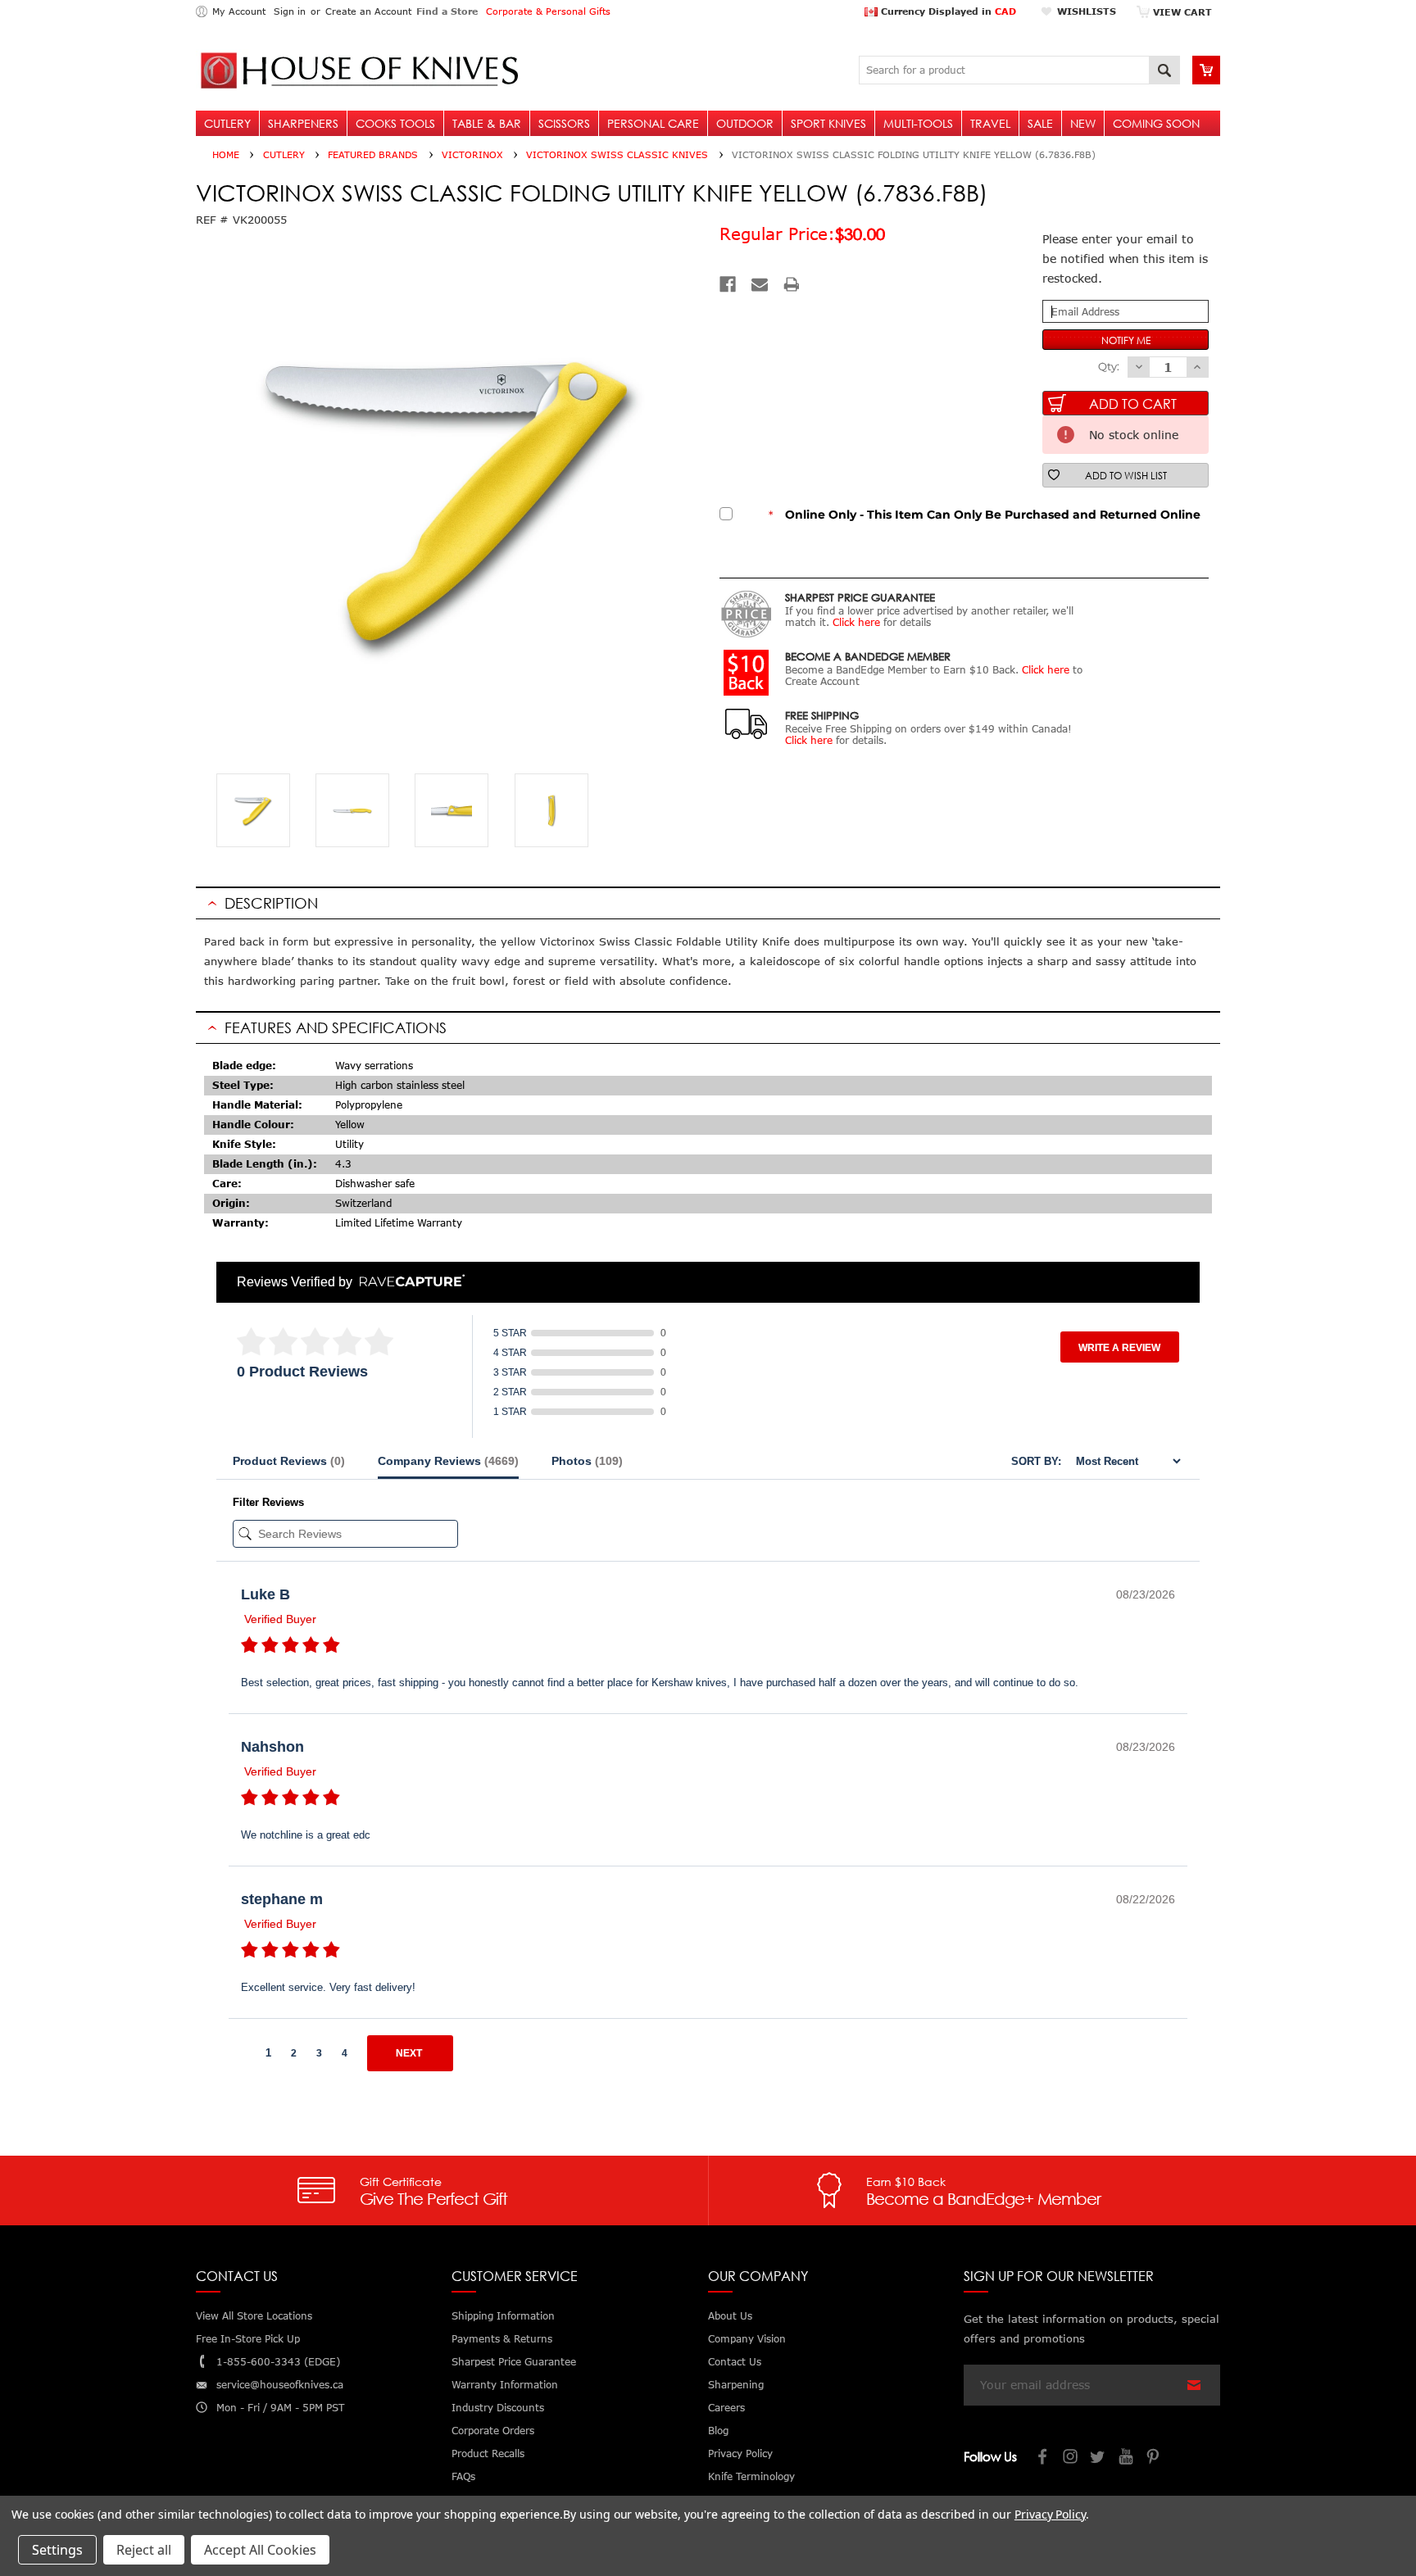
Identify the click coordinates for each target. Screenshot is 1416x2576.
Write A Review (1119, 1348)
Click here (856, 622)
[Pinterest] (1155, 2458)
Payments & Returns (502, 2339)
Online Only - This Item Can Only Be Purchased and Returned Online (985, 515)
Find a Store (447, 11)
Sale (1040, 123)
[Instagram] (1071, 2458)
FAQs (463, 2476)
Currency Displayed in (947, 11)
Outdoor (745, 123)
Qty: (1109, 366)
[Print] (792, 284)
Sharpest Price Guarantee (514, 2362)
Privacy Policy (1050, 2514)
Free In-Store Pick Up (248, 2339)
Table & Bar (487, 123)
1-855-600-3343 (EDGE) (278, 2362)
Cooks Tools (395, 123)
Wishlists (1087, 11)
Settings (57, 2550)
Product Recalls (488, 2454)
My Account (239, 11)
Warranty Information (505, 2385)
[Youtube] (1127, 2458)
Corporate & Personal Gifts (548, 11)
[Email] (760, 284)
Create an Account (368, 11)
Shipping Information (503, 2316)
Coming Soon (1156, 123)
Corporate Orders (493, 2431)
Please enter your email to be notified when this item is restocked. (1125, 259)
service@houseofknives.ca (280, 2385)
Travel (990, 123)
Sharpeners (303, 123)
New (1083, 123)
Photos (587, 1461)
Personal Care (653, 123)
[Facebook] (728, 284)
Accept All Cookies (260, 2550)
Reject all (144, 2550)
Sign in (290, 11)
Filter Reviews (268, 1502)
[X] (1099, 2458)
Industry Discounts (498, 2408)
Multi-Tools (918, 123)
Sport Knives (828, 123)
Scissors (564, 123)
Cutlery (227, 123)
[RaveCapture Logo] (408, 1282)
